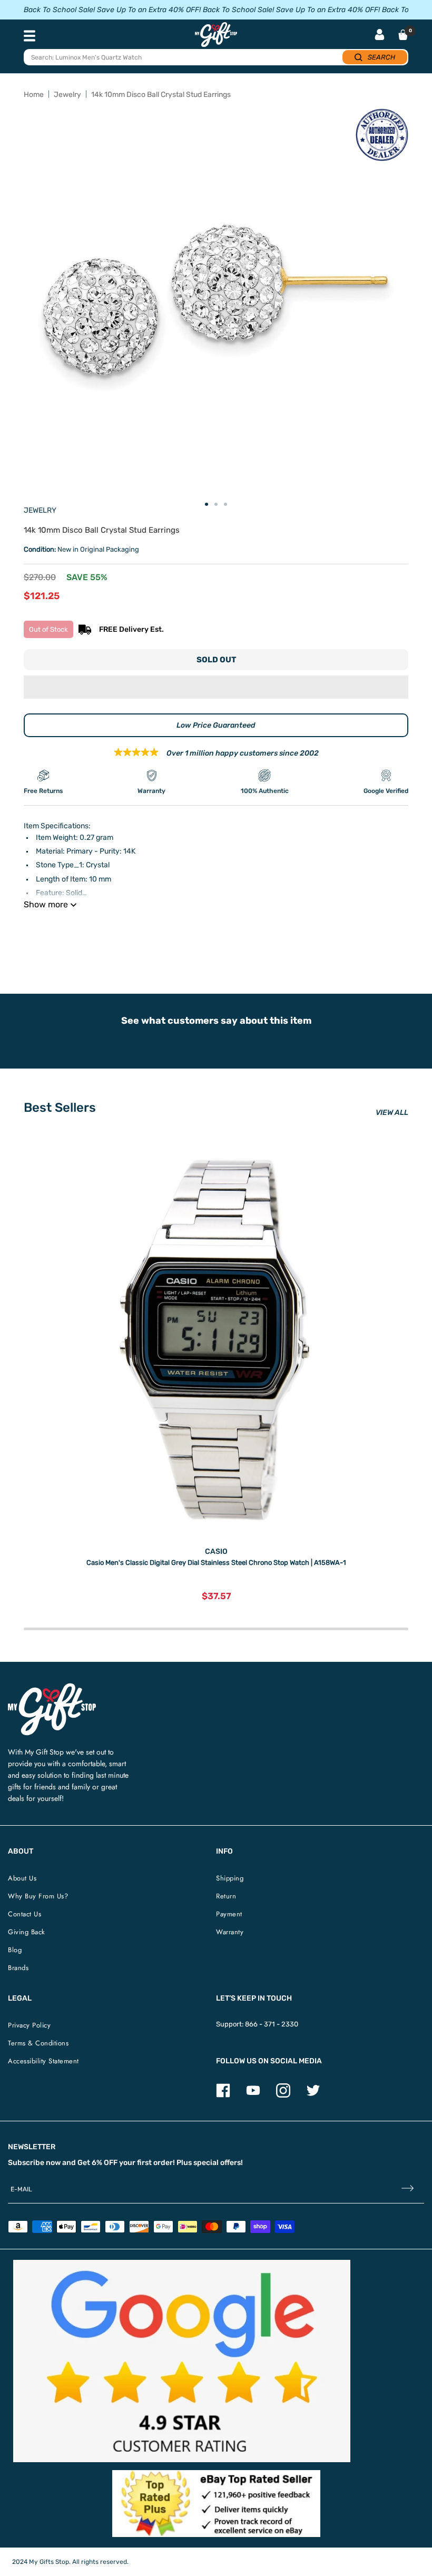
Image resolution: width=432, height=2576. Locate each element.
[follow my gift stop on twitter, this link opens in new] (313, 2095)
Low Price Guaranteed (216, 725)
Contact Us (24, 1914)
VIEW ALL (392, 1113)
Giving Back (27, 1932)
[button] (216, 687)
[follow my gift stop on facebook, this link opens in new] (223, 2095)
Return (226, 1896)
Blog (15, 1950)
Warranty (230, 1932)
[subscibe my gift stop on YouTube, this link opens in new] (253, 2095)
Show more (46, 904)
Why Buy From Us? (38, 1896)
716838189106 (174, 931)
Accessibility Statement (43, 2061)
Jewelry (67, 95)
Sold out (216, 660)
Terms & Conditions (38, 2043)
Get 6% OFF (97, 2163)
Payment (229, 1914)
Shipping (230, 1878)
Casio (216, 1551)
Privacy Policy (29, 2025)
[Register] (408, 2189)
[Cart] (403, 35)
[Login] (380, 36)
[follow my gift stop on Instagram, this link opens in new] (283, 2095)
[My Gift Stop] (52, 1687)
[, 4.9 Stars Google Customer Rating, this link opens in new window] (182, 2361)
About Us (22, 1878)
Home (34, 95)
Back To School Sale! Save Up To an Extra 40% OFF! (112, 10)
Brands (18, 1968)
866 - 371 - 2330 (272, 2024)
